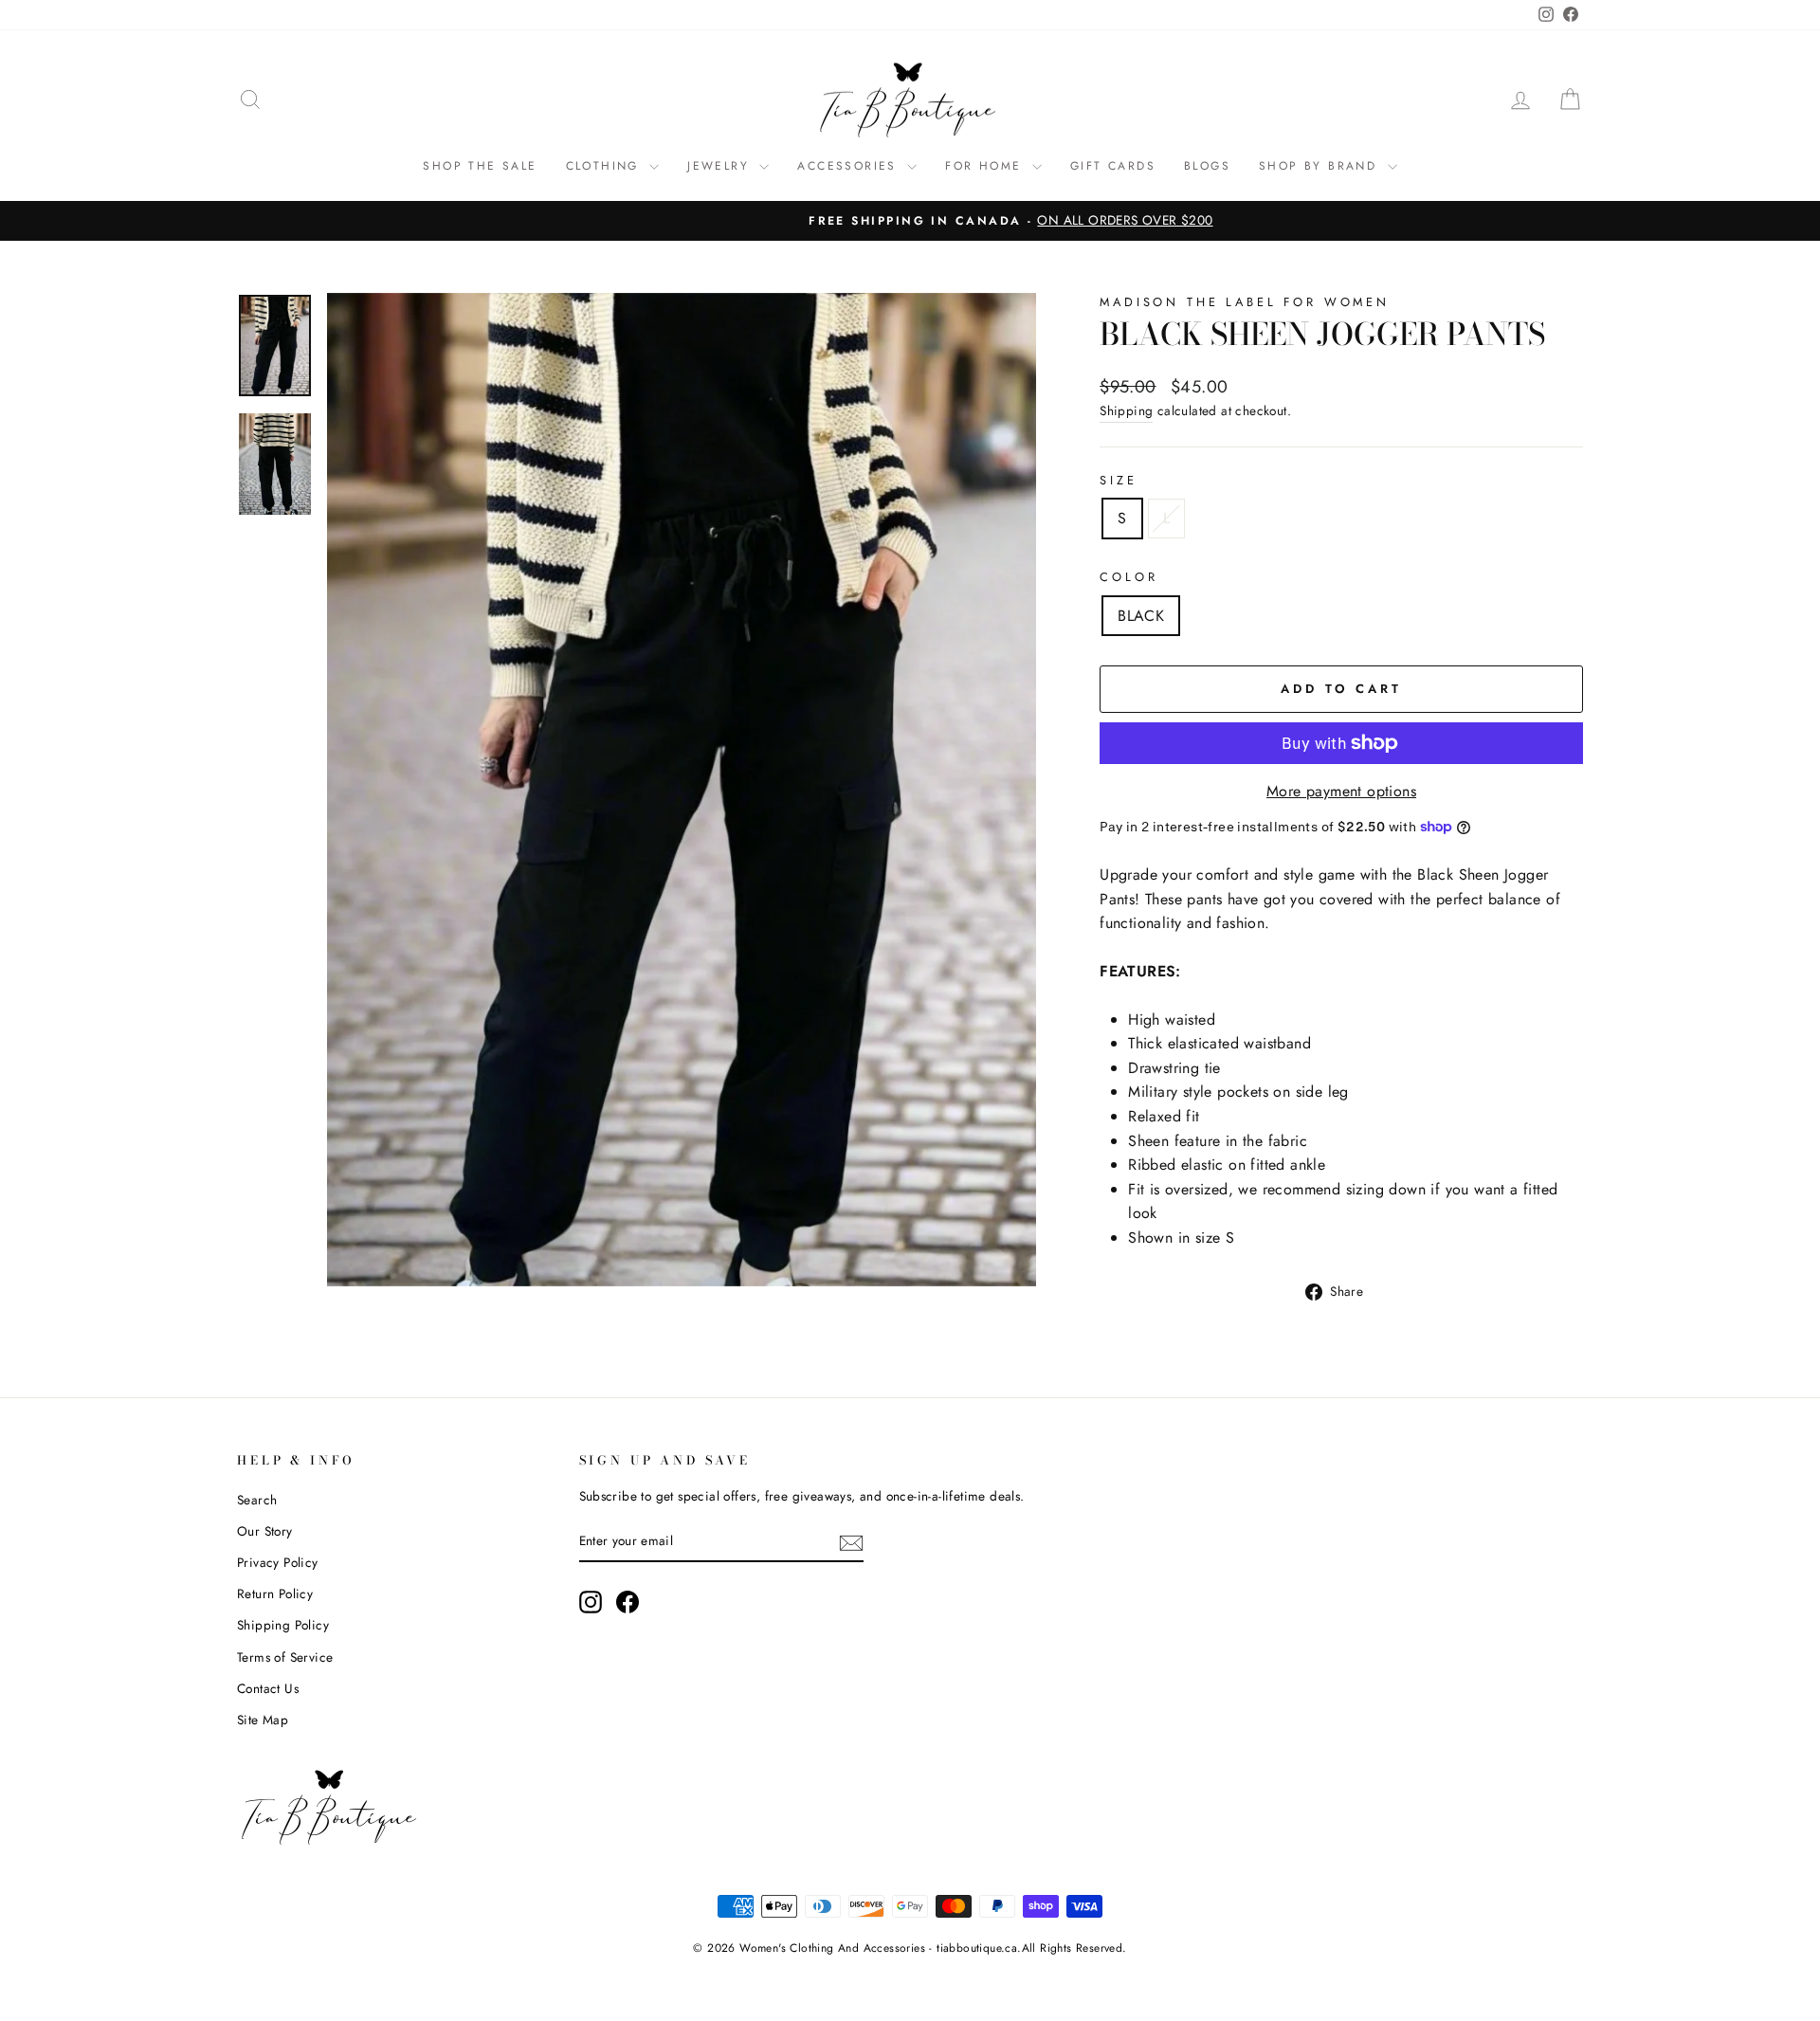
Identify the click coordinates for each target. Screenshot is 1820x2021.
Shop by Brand (1321, 166)
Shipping (1126, 410)
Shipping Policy (283, 1625)
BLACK (1141, 616)
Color (1128, 577)
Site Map (263, 1720)
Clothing (606, 166)
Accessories (850, 166)
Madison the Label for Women (1245, 302)
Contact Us (268, 1688)
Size (1118, 480)
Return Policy (275, 1593)
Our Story (265, 1531)
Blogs (1207, 166)
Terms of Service (285, 1657)
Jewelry (721, 166)
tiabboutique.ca (977, 1948)
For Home (986, 166)
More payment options (1341, 791)
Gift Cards (1113, 166)
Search (257, 1500)
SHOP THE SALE (480, 166)
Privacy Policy (278, 1562)
